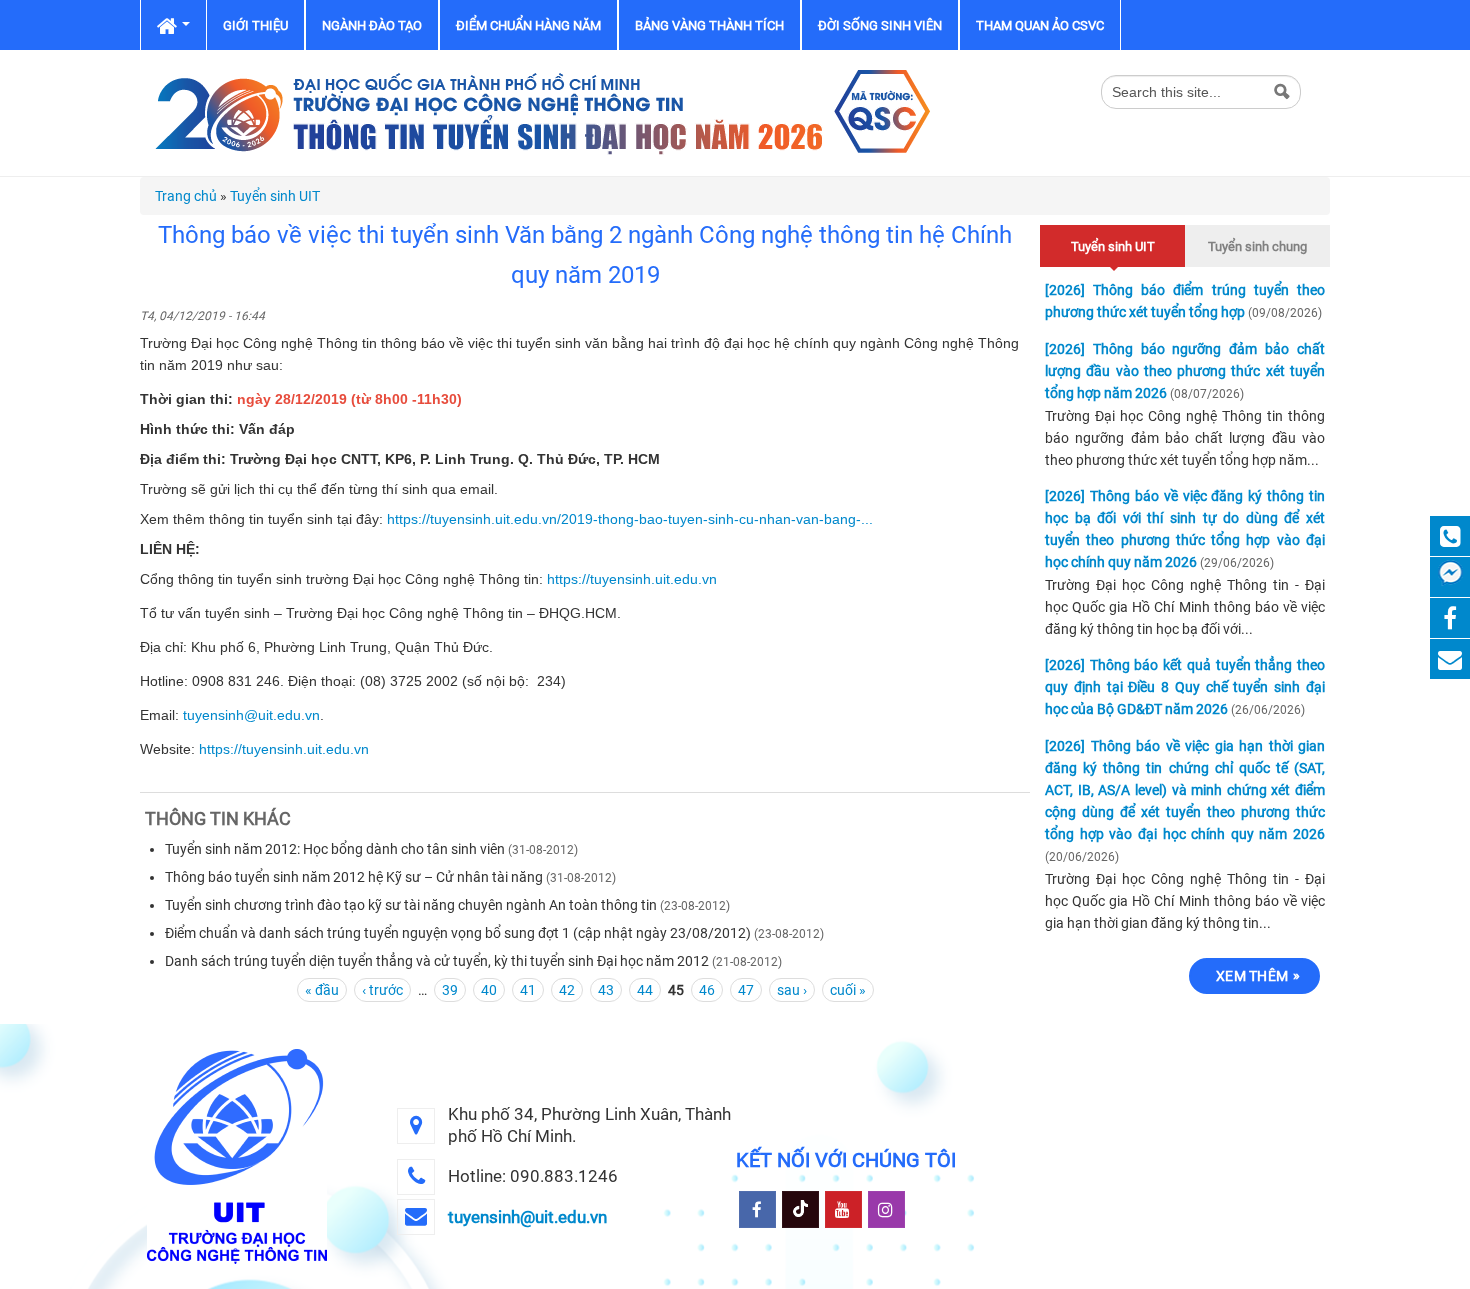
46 (707, 990)
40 (489, 990)
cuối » (848, 990)
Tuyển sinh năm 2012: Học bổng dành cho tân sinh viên (335, 849)
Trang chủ (186, 196)
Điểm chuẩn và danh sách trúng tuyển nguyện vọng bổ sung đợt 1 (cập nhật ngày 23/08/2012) (458, 933)
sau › (792, 990)
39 (450, 990)
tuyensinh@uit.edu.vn (251, 715)
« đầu (322, 990)
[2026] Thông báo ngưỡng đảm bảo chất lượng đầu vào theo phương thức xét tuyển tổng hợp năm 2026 (1185, 371)
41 (528, 990)
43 (606, 990)
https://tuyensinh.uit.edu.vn (632, 579)
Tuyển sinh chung (1257, 246)
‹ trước (382, 990)
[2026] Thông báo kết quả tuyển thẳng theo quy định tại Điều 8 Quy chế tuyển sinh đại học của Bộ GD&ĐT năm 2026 (1185, 687)
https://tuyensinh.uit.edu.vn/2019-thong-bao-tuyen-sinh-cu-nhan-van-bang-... (630, 519)
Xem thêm (1252, 976)
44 (645, 990)
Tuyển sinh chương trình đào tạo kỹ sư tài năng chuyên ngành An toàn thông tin (411, 905)
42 (567, 990)
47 (746, 990)
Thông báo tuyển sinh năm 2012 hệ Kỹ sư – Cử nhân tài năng (354, 877)
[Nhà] (540, 112)
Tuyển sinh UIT (275, 196)
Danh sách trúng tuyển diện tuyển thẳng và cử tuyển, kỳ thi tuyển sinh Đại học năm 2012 (437, 961)
